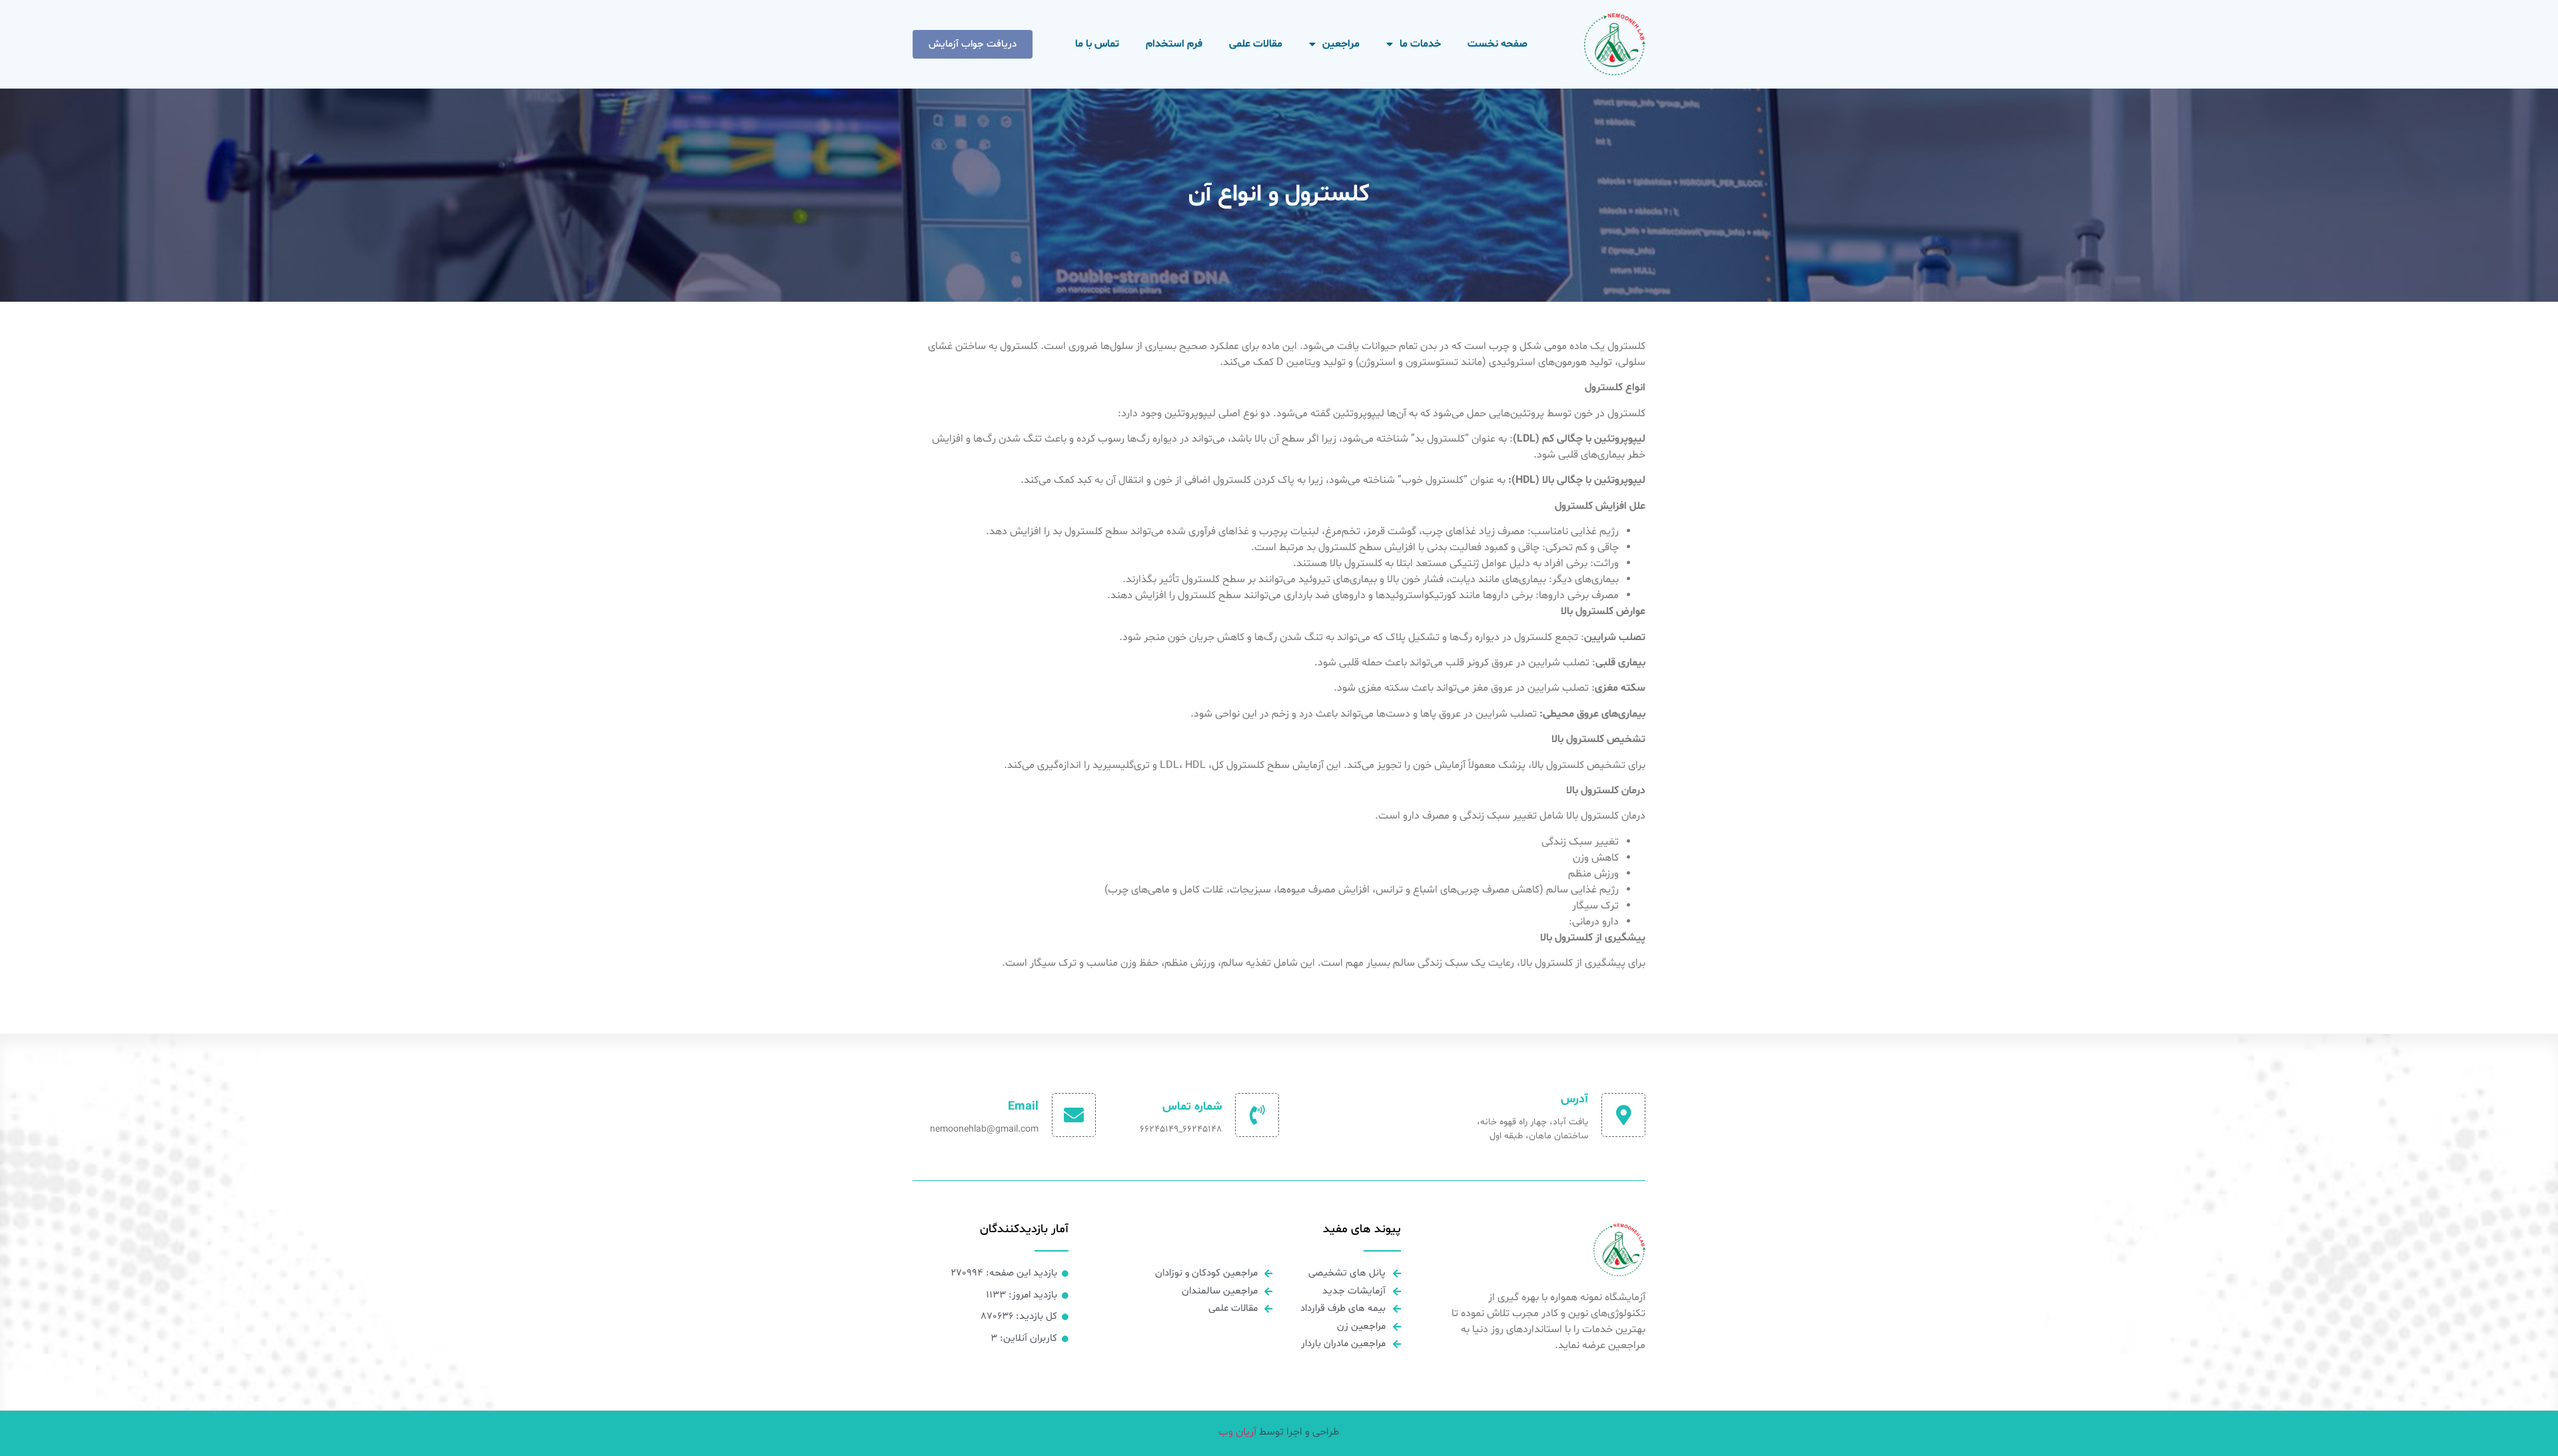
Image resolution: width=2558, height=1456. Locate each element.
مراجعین (1341, 44)
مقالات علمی (1256, 44)
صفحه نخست (1497, 44)
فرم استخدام (1174, 44)
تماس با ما (1097, 44)
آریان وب (1237, 1432)
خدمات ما (1420, 44)
